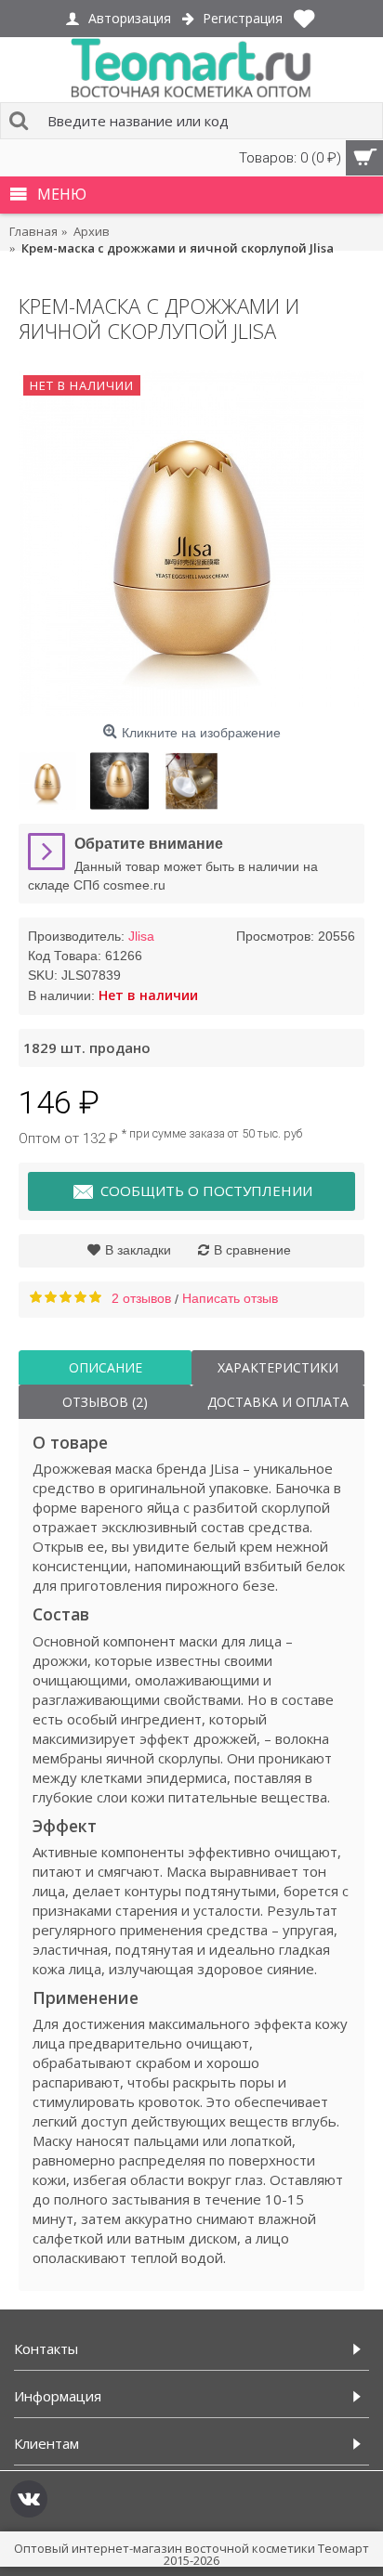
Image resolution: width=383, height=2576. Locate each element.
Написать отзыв (230, 1298)
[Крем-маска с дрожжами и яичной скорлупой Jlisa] (191, 543)
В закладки (138, 1250)
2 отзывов (141, 1298)
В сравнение (252, 1250)
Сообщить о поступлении (206, 1190)
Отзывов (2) (105, 1402)
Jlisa (141, 936)
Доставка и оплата (278, 1402)
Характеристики (278, 1367)
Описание (106, 1367)
